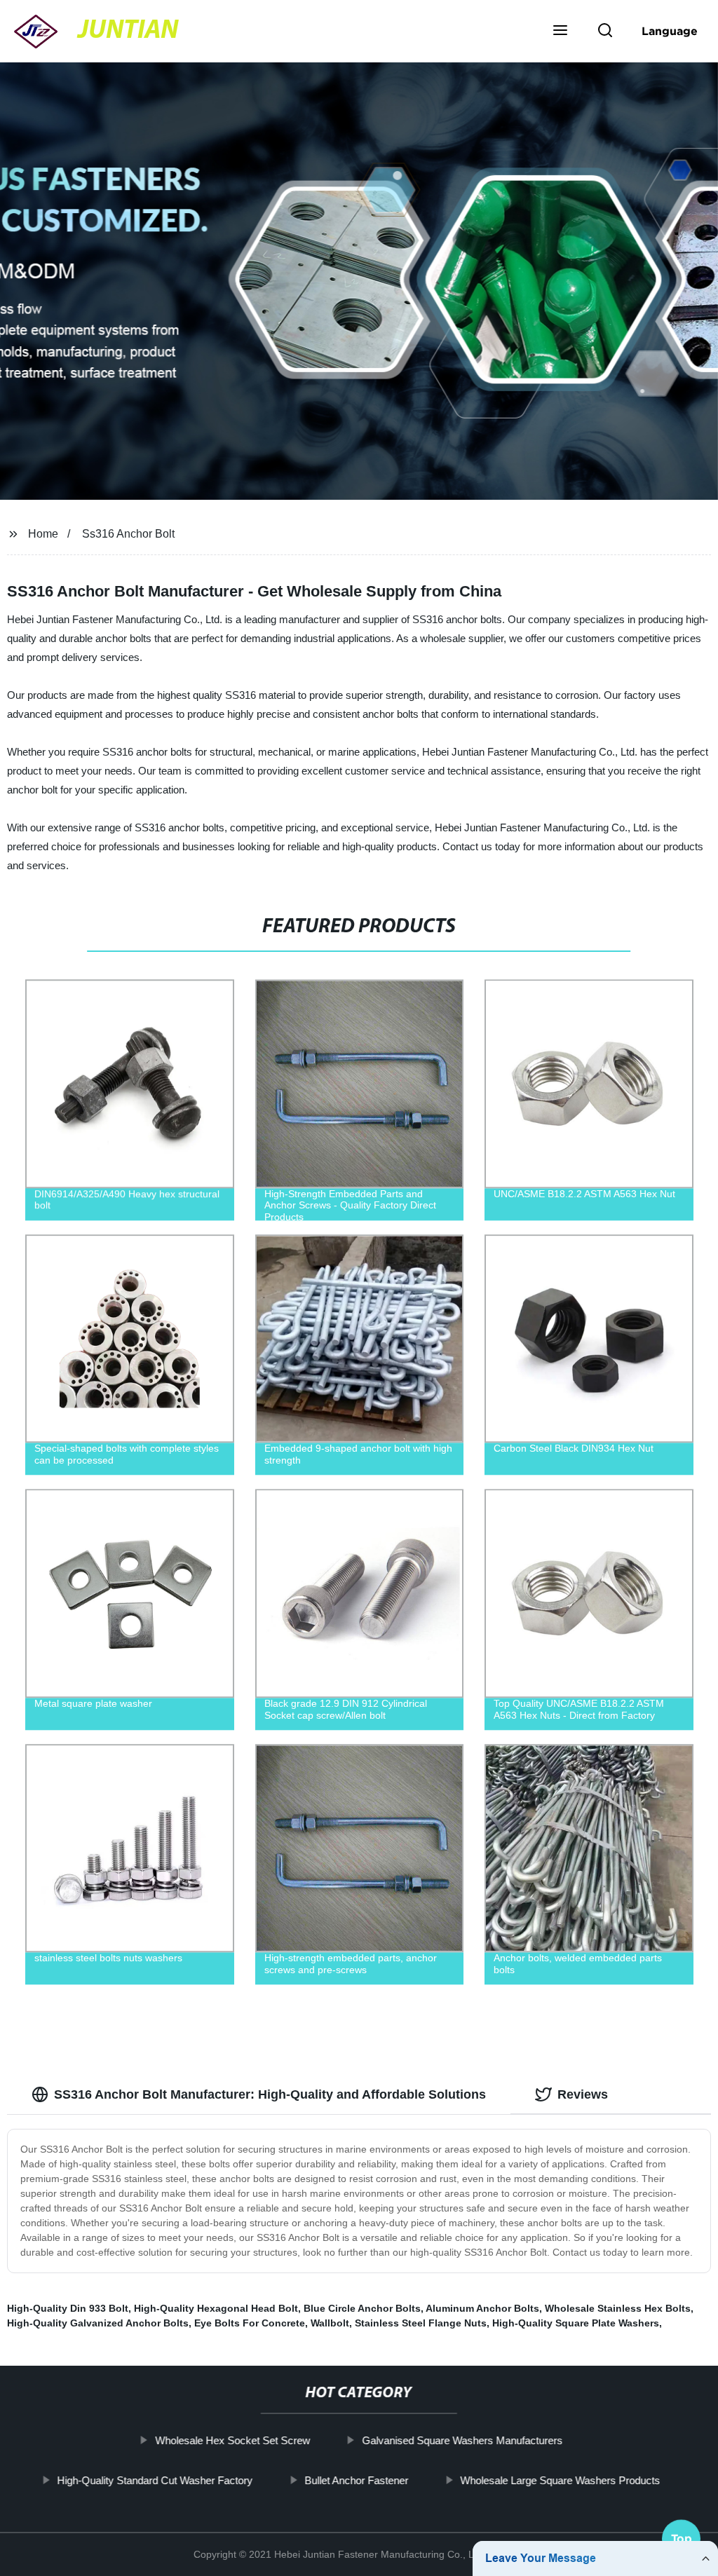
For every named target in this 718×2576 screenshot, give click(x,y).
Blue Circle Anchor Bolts (362, 2308)
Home (43, 534)
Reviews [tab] (583, 2094)
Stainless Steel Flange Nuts (421, 2323)
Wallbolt (330, 2323)
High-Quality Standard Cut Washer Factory (155, 2480)
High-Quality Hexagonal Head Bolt (216, 2308)
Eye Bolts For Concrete (250, 2323)
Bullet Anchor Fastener (357, 2480)
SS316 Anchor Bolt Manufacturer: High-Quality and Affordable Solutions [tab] (270, 2094)
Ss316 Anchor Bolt (128, 534)
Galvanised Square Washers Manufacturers (462, 2440)
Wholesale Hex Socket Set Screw (232, 2440)
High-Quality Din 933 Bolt (68, 2308)
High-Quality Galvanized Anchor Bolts (98, 2323)
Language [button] (670, 31)
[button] (560, 32)
